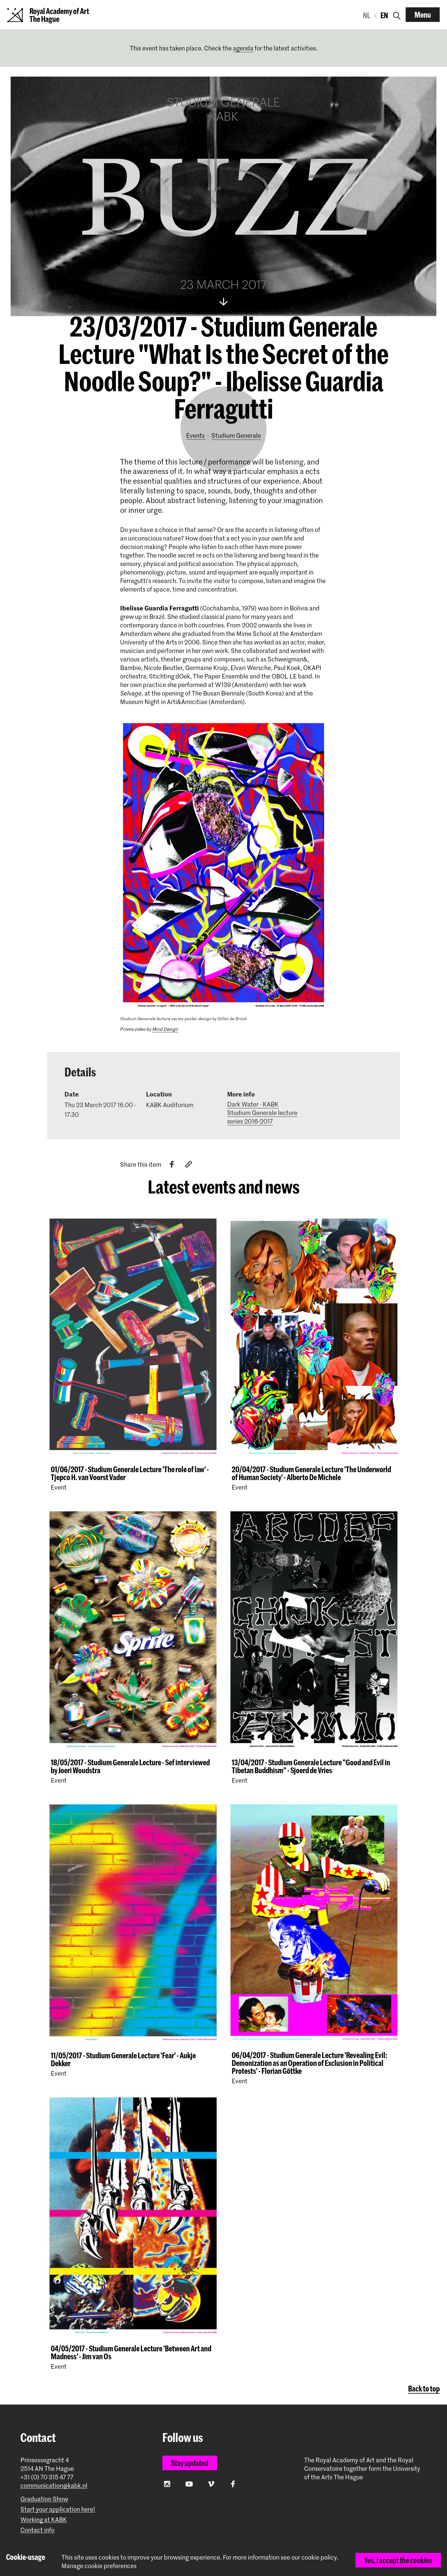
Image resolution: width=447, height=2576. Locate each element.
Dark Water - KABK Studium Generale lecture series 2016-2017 (262, 1113)
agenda (243, 48)
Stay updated (190, 2463)
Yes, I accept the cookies (398, 2560)
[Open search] (397, 15)
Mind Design (165, 1029)
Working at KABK (44, 2520)
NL (367, 15)
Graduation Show (44, 2499)
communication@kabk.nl (54, 2486)
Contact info (37, 2530)
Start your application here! (58, 2509)
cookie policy (319, 2557)
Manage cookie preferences (99, 2566)
